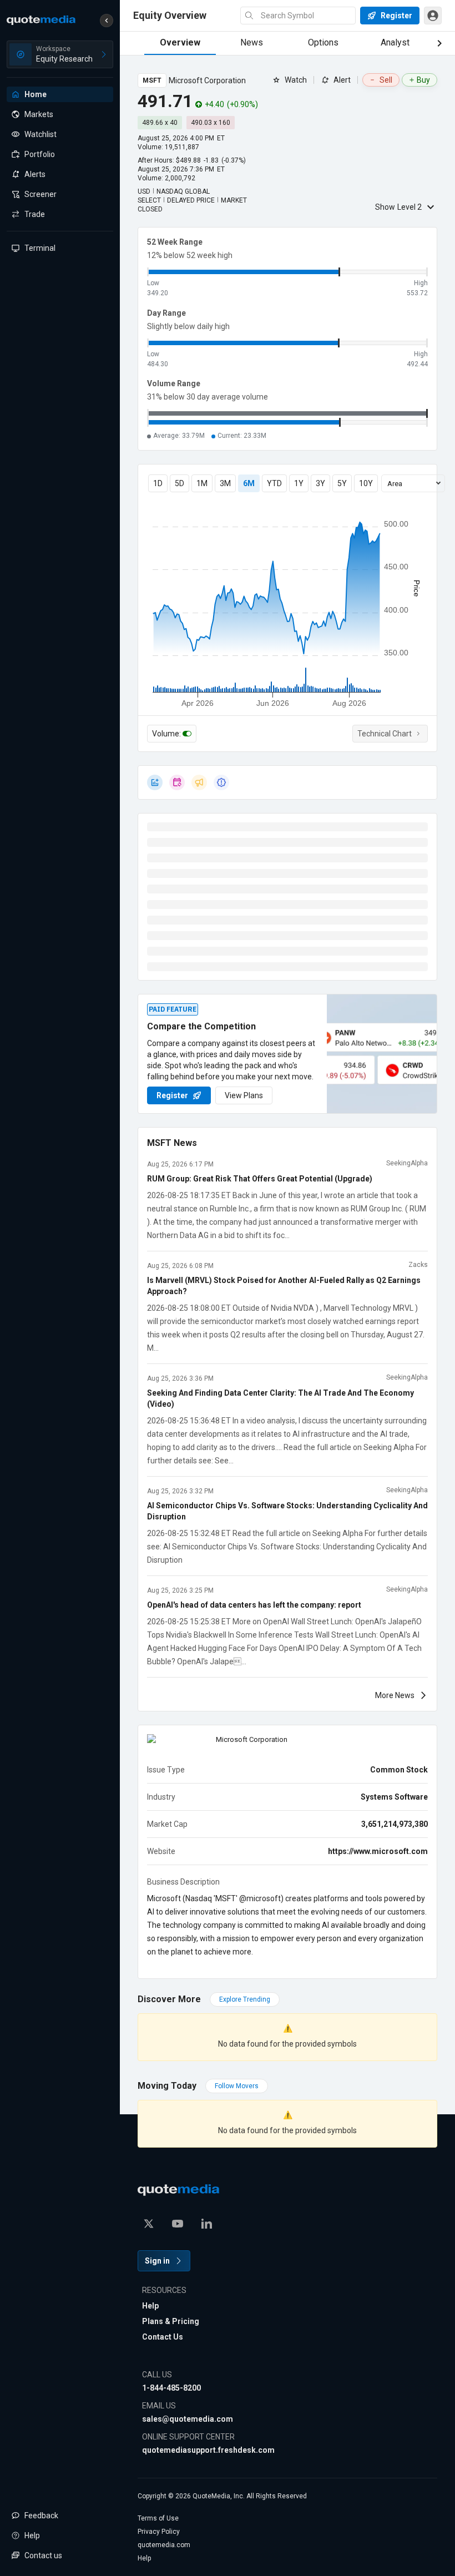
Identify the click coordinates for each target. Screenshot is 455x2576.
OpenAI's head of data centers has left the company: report (254, 1605)
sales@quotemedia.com (188, 2419)
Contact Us (163, 2337)
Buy (423, 80)
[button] (107, 21)
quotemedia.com (164, 2545)
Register (172, 1095)
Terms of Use (158, 2518)
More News (395, 1695)
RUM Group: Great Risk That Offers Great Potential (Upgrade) (260, 1179)
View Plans (244, 1095)
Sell (386, 80)
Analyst (395, 42)
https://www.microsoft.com (378, 1851)
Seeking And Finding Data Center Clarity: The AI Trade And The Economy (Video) (280, 1398)
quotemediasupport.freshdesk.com (208, 2450)
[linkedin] (206, 2224)
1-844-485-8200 (171, 2388)
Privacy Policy (159, 2532)
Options (323, 42)
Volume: (166, 734)
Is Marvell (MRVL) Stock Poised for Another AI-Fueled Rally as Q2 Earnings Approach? (284, 1286)
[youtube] (178, 2224)
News (252, 42)
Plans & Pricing (171, 2321)
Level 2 (398, 207)
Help (150, 2306)
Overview (180, 42)
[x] (149, 2224)
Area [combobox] (395, 484)
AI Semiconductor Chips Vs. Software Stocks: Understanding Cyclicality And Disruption (287, 1511)
